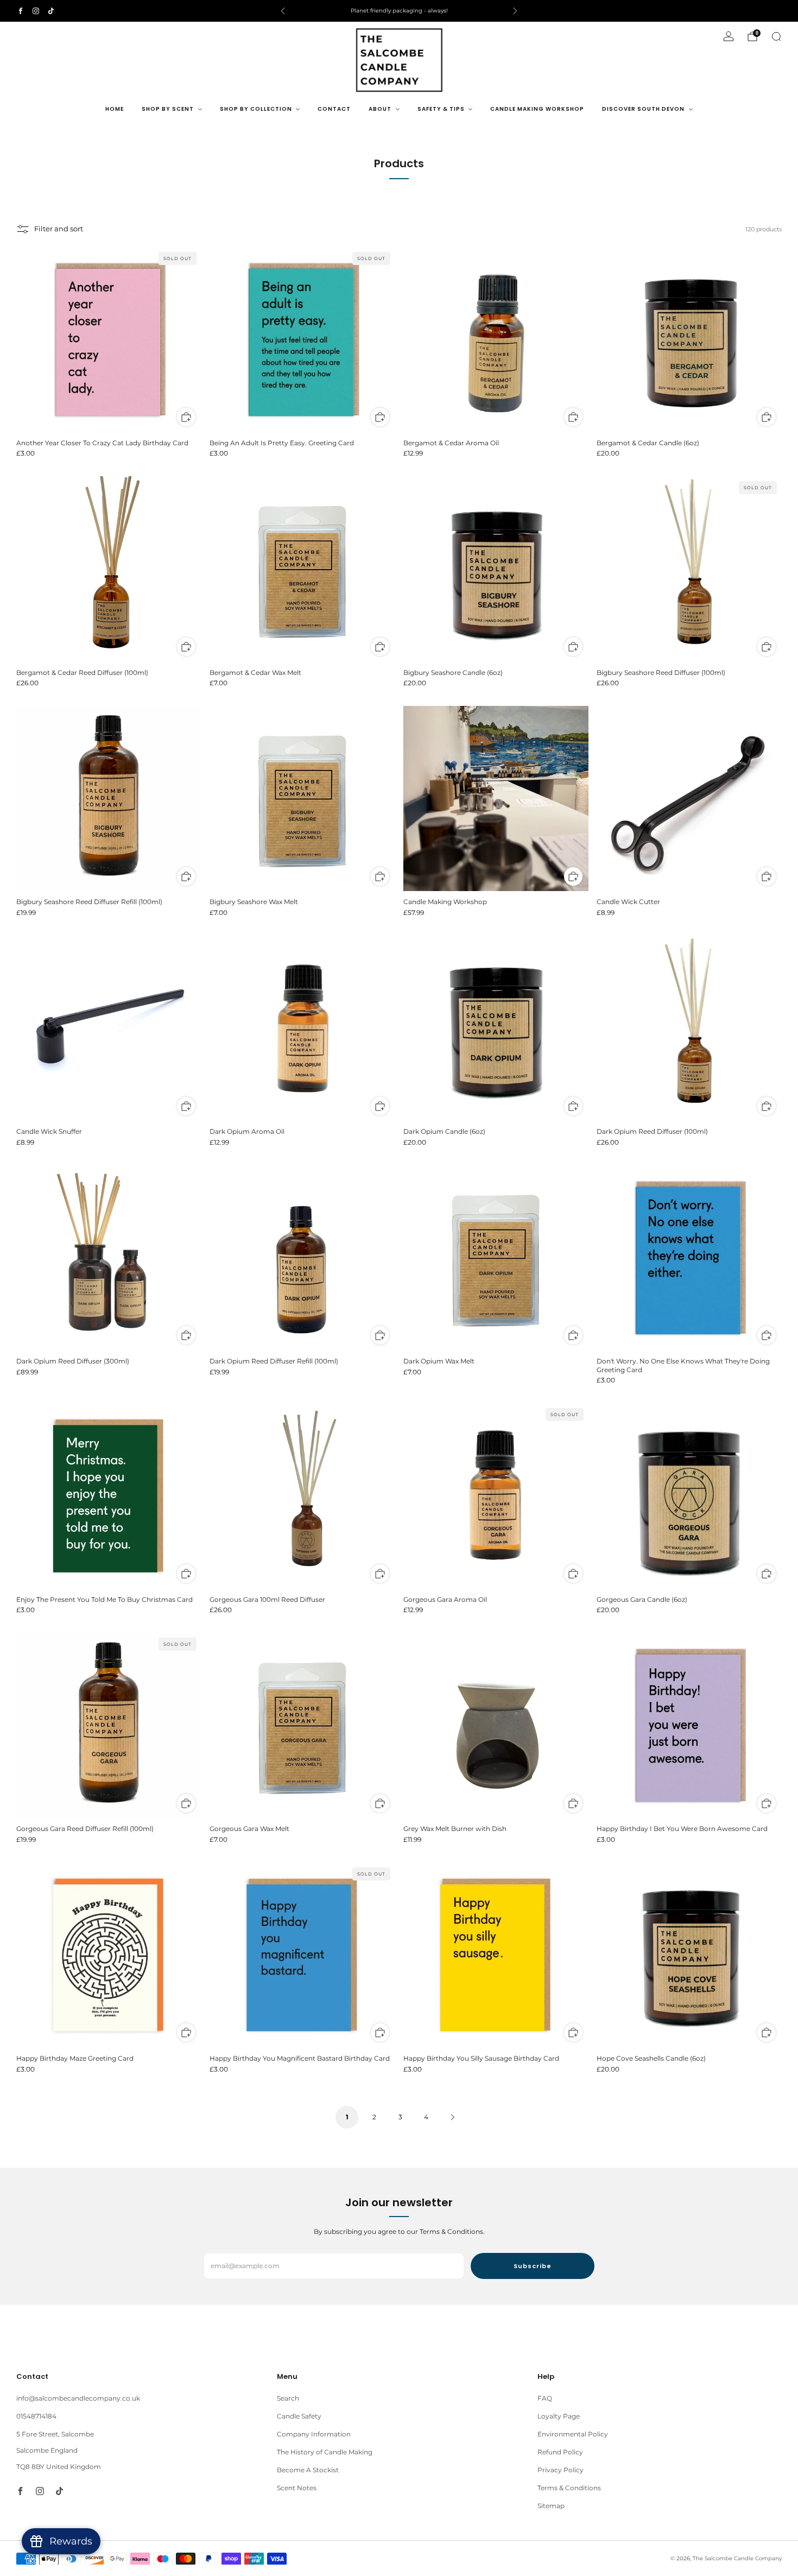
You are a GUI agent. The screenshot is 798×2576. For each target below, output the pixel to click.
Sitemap (551, 2506)
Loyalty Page (559, 2416)
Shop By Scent (168, 109)
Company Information (314, 2434)
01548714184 (36, 2416)
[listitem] (399, 11)
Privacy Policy (560, 2470)
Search (288, 2398)
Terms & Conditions (569, 2488)
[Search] (776, 36)
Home (115, 109)
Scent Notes (297, 2488)
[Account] (729, 36)
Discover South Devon (643, 109)
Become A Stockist (308, 2470)
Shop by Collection (256, 109)
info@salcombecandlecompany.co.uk (78, 2398)
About (380, 109)
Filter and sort (59, 229)
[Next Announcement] (515, 11)
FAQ (545, 2398)
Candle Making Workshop (537, 109)
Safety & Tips (441, 109)
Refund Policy (560, 2452)
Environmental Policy (573, 2434)
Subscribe (533, 2266)
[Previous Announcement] (283, 11)
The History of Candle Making (325, 2452)
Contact (334, 109)
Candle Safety (299, 2416)
